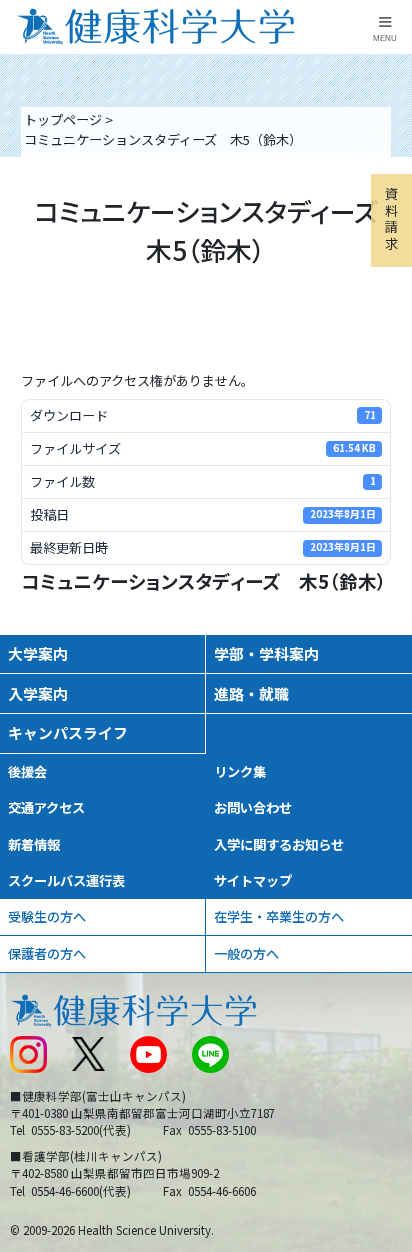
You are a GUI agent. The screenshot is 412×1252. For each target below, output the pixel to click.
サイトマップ (253, 880)
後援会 (27, 771)
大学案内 (38, 653)
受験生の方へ (47, 916)
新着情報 (34, 844)
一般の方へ (246, 953)
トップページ (63, 119)
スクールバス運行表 (66, 880)
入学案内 (38, 693)
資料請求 (391, 218)
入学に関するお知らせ (279, 844)
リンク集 (240, 771)
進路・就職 (251, 693)
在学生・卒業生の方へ (279, 916)
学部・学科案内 (266, 653)
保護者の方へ (47, 953)
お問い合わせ (253, 807)
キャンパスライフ (68, 732)
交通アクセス (46, 807)
